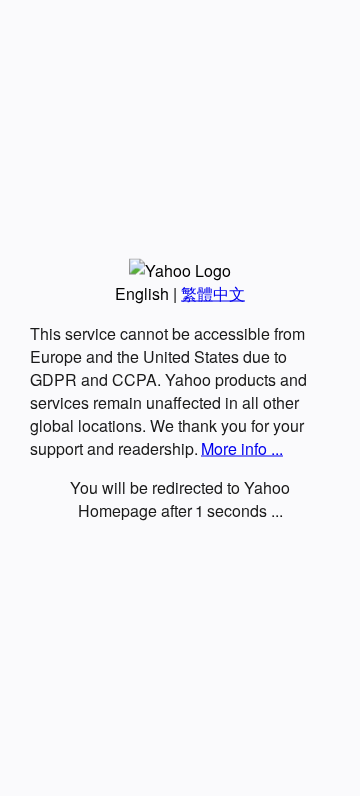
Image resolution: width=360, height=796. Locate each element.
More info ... (242, 448)
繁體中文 (213, 293)
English (142, 293)
